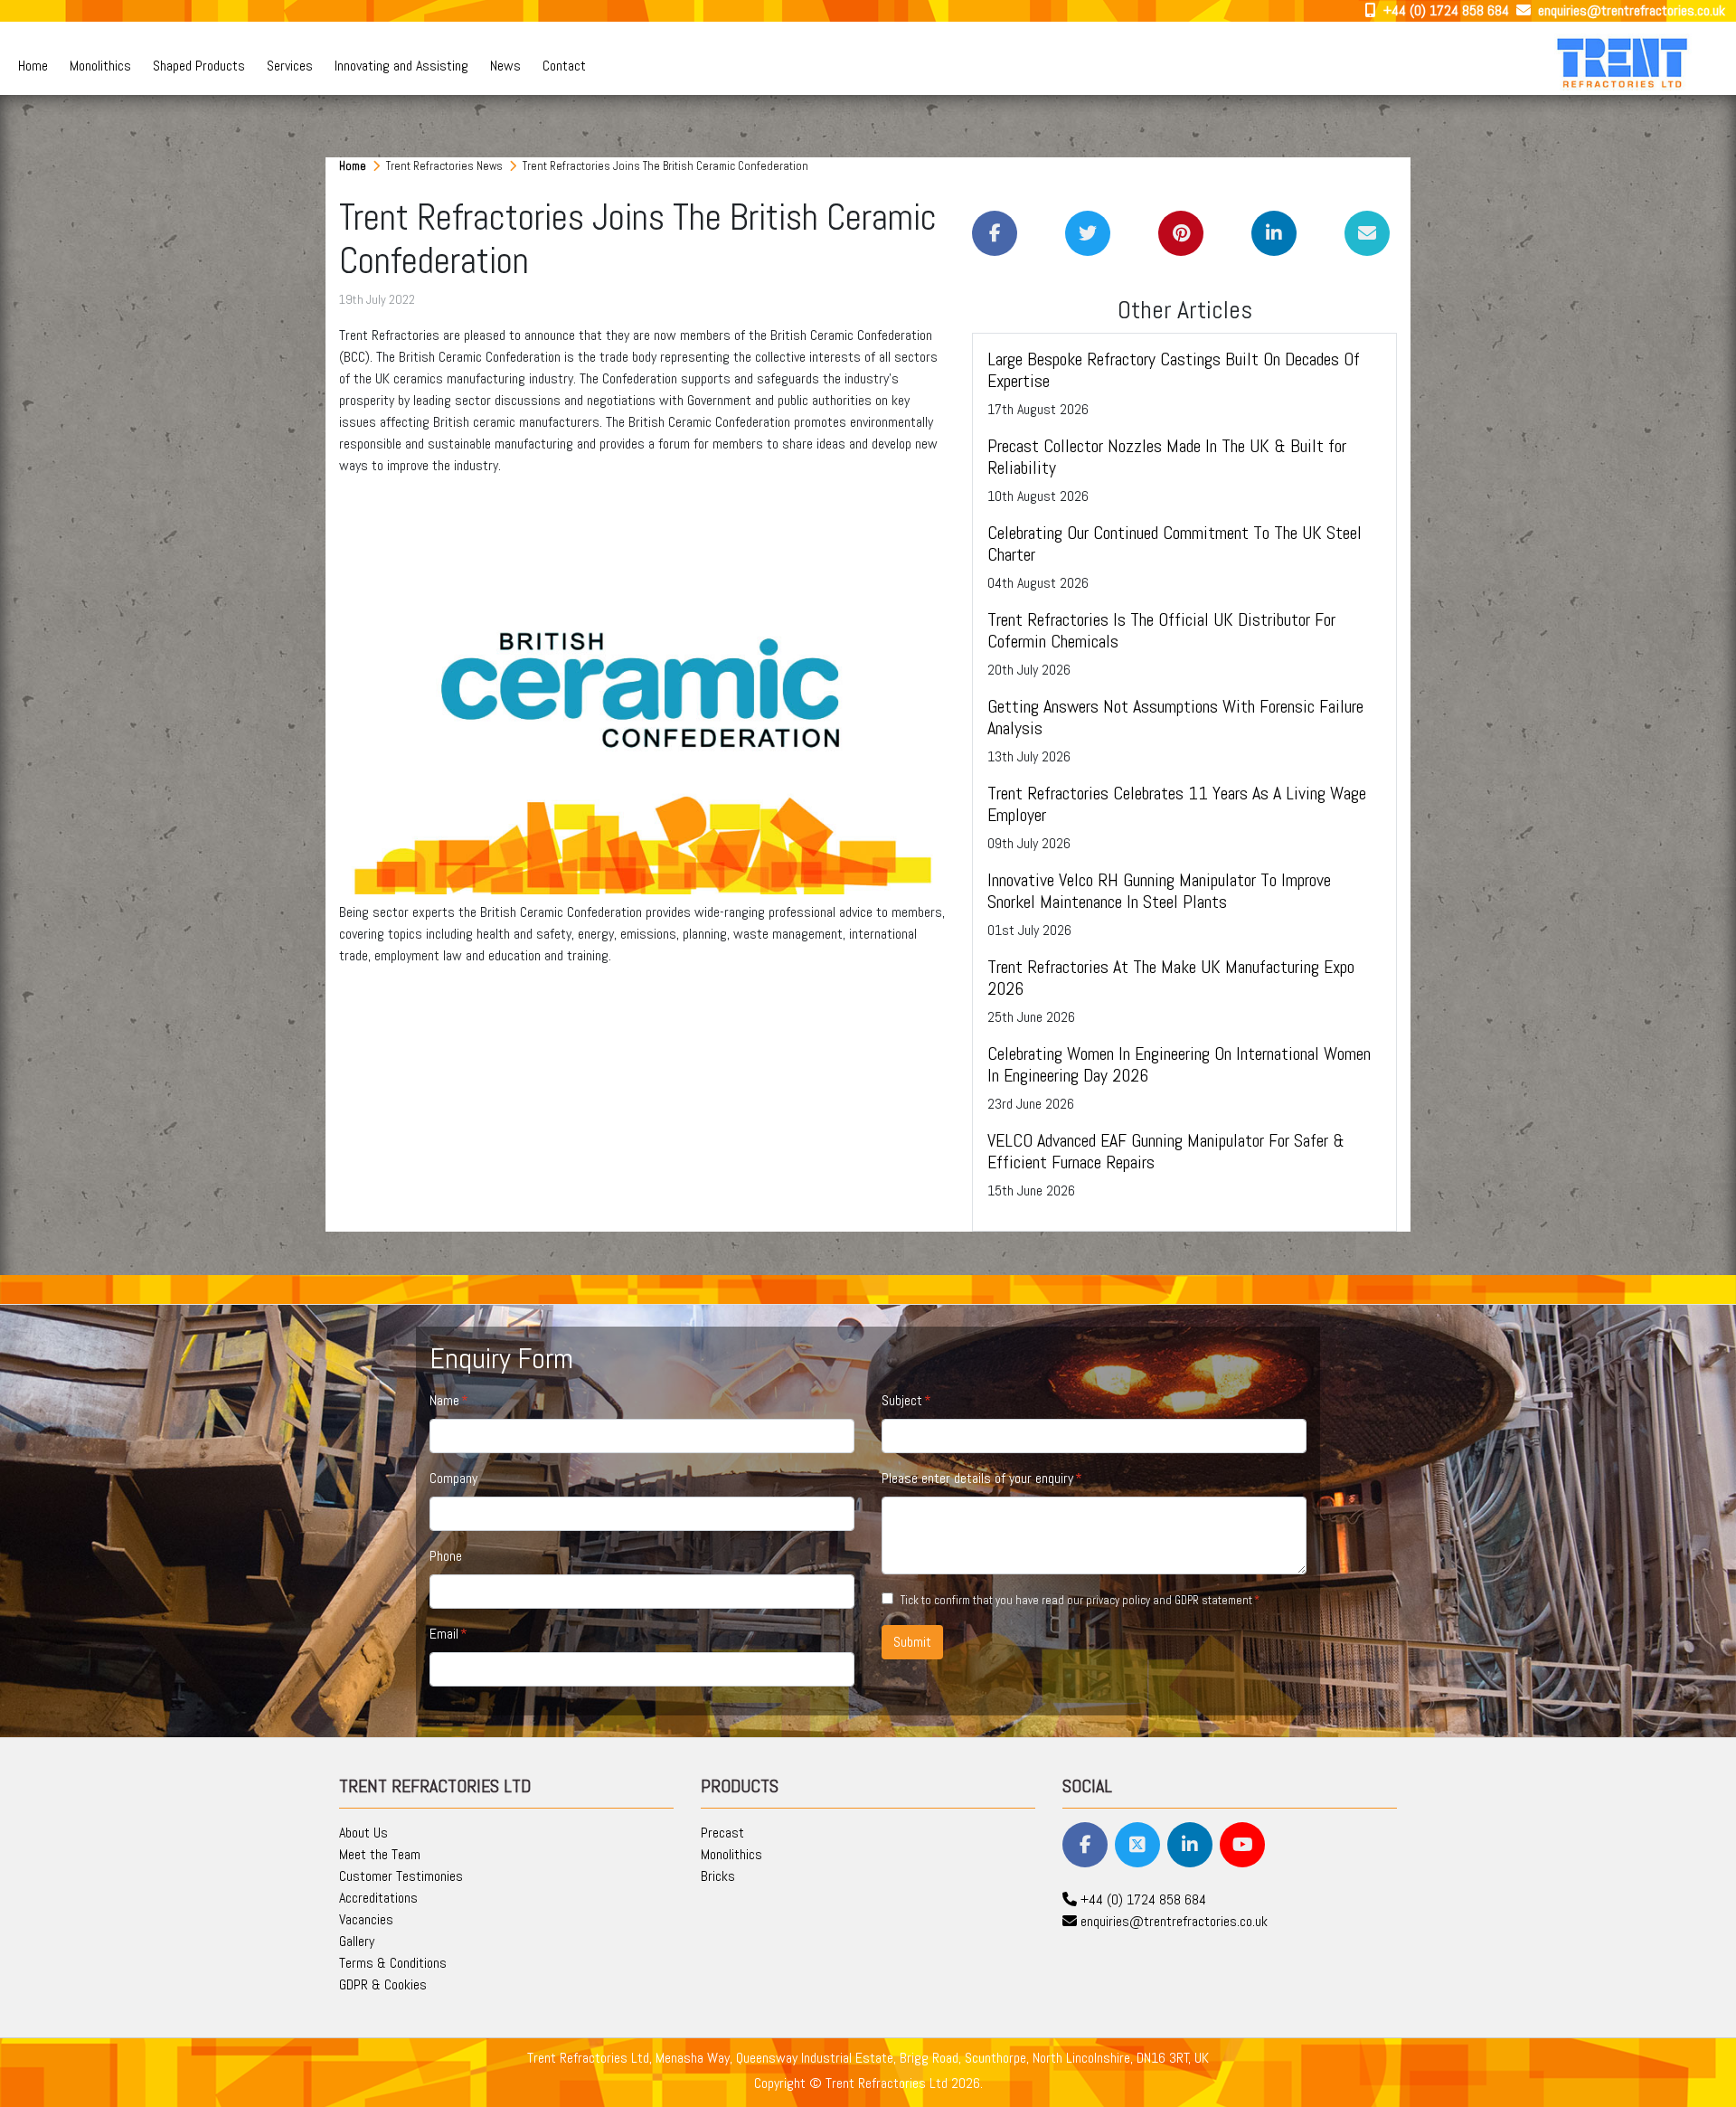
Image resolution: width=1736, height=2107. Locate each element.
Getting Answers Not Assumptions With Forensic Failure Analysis (1175, 717)
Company (453, 1478)
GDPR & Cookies (383, 1984)
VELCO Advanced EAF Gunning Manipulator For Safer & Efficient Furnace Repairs (1166, 1151)
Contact (564, 66)
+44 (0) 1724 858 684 (1444, 10)
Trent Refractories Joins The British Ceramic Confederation (665, 166)
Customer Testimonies (401, 1876)
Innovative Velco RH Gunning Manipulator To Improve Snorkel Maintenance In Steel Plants (1159, 891)
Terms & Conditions (393, 1963)
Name (444, 1400)
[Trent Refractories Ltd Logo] (1624, 62)
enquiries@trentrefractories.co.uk (1630, 10)
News (505, 66)
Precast (722, 1833)
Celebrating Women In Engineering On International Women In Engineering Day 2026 (1179, 1064)
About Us (363, 1833)
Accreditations (378, 1898)
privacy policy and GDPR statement (1169, 1600)
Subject (902, 1400)
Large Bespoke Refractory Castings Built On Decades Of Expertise (1174, 370)
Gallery (357, 1941)
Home (33, 66)
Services (290, 66)
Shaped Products (199, 66)
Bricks (718, 1876)
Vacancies (366, 1919)
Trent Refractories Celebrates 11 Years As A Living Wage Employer (1177, 804)
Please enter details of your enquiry (977, 1478)
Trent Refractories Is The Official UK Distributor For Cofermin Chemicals (1161, 630)
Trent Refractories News (446, 166)
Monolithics (100, 66)
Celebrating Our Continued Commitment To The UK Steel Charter (1175, 543)
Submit (912, 1642)
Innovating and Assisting (401, 66)
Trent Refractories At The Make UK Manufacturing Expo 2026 (1171, 978)
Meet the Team (380, 1854)
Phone (446, 1556)
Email (444, 1634)
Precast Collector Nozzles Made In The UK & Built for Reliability (1167, 457)
